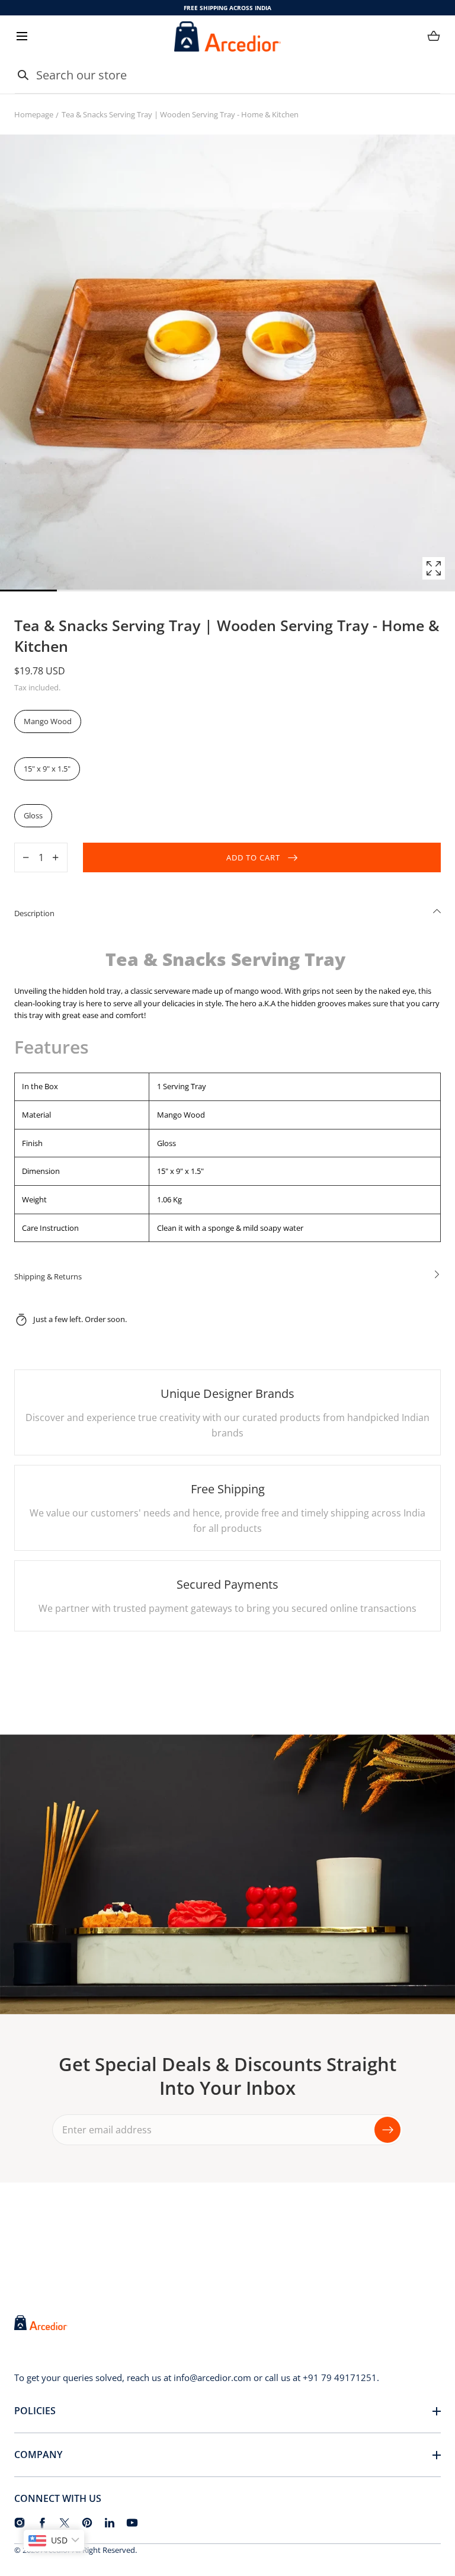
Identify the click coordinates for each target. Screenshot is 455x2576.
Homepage (34, 114)
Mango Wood (48, 721)
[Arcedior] (227, 36)
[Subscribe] (387, 2129)
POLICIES (35, 2411)
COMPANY (38, 2455)
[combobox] (227, 75)
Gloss (33, 815)
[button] (22, 36)
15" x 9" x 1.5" (47, 769)
